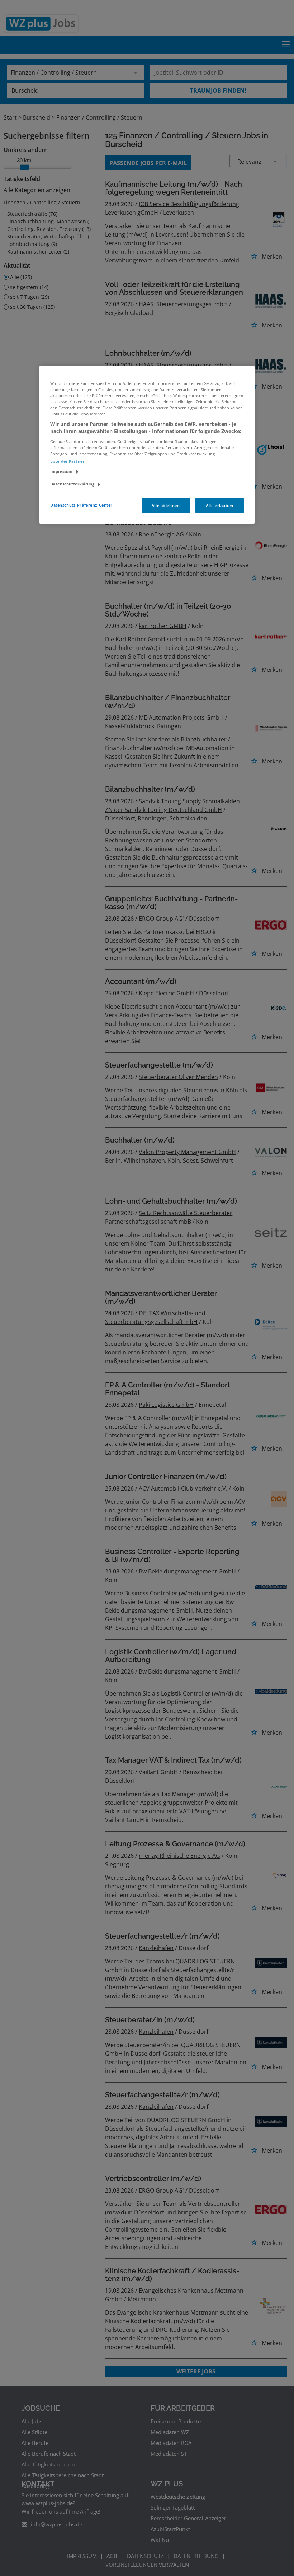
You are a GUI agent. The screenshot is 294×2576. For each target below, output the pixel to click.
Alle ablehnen (166, 505)
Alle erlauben (219, 505)
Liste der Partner (67, 461)
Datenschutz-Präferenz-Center (81, 505)
